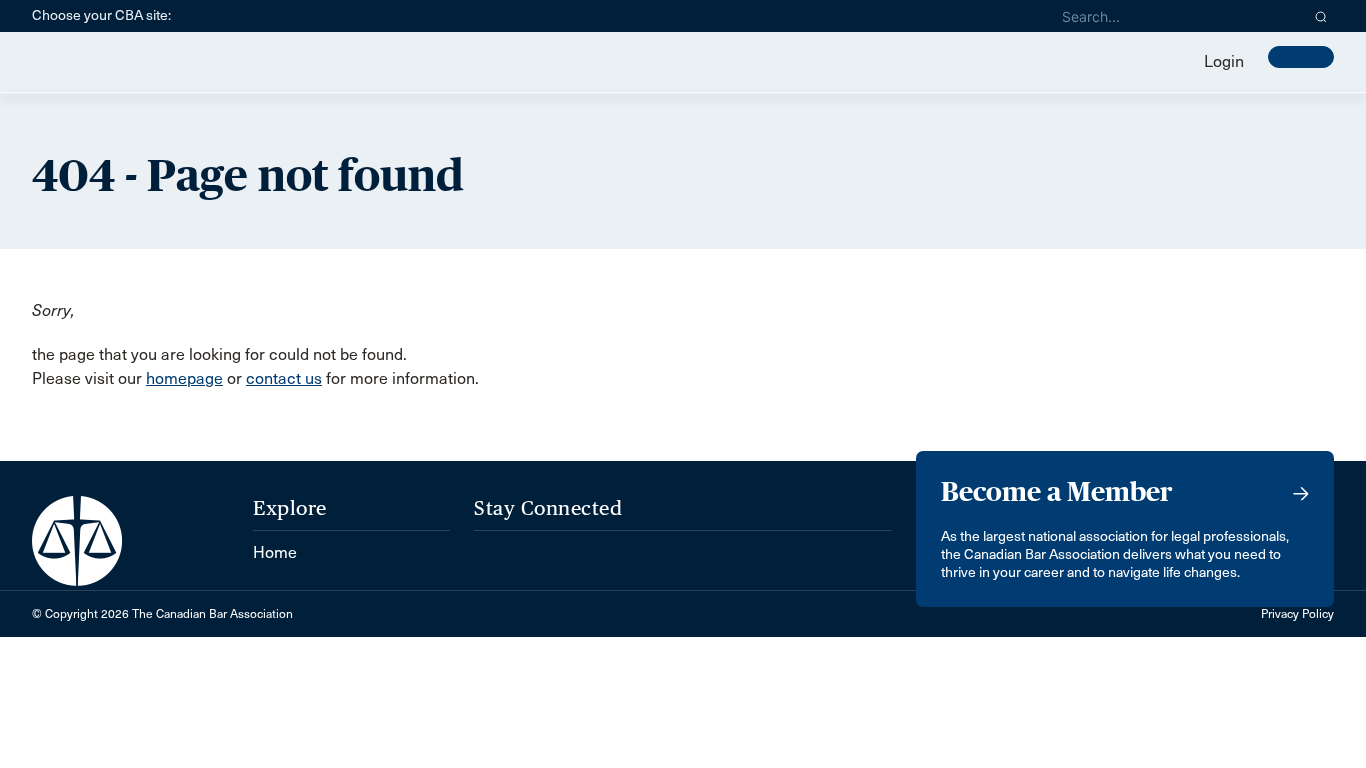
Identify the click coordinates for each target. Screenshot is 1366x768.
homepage (184, 378)
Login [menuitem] (1224, 61)
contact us (284, 378)
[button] (1321, 16)
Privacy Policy (1297, 614)
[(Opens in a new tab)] (492, 542)
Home (275, 552)
